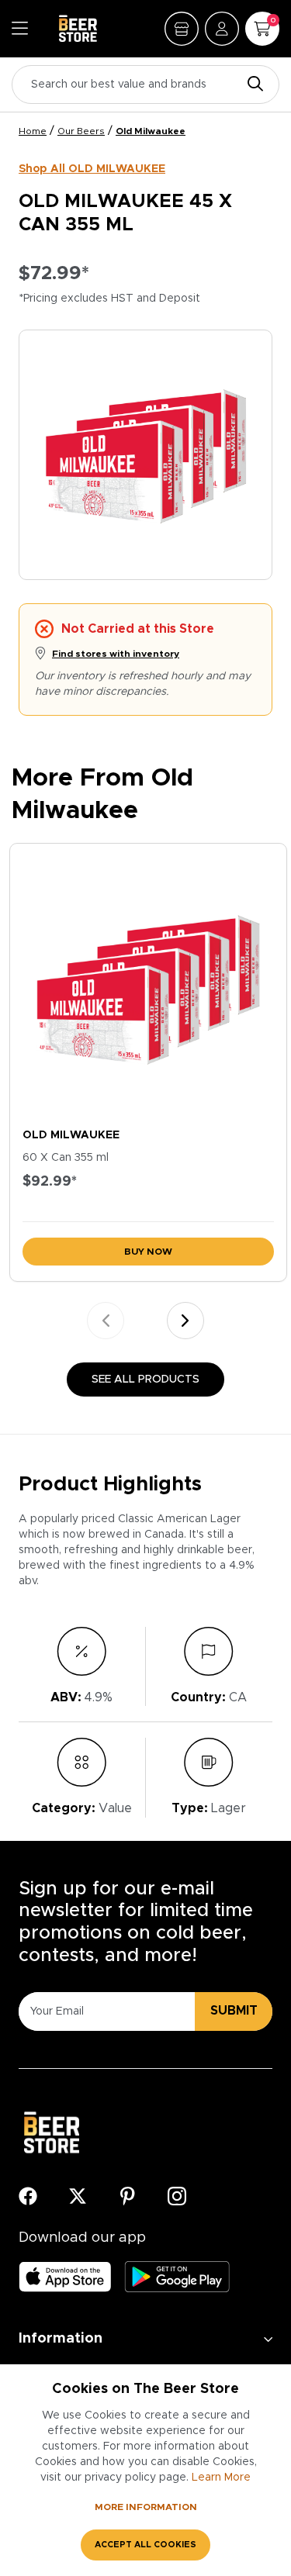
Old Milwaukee (151, 131)
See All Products (145, 1380)
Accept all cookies (145, 2545)
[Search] (251, 85)
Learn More (221, 2478)
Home (33, 131)
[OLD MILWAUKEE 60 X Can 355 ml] (148, 982)
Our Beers (81, 131)
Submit (234, 2011)
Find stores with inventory (116, 654)
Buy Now (148, 1252)
